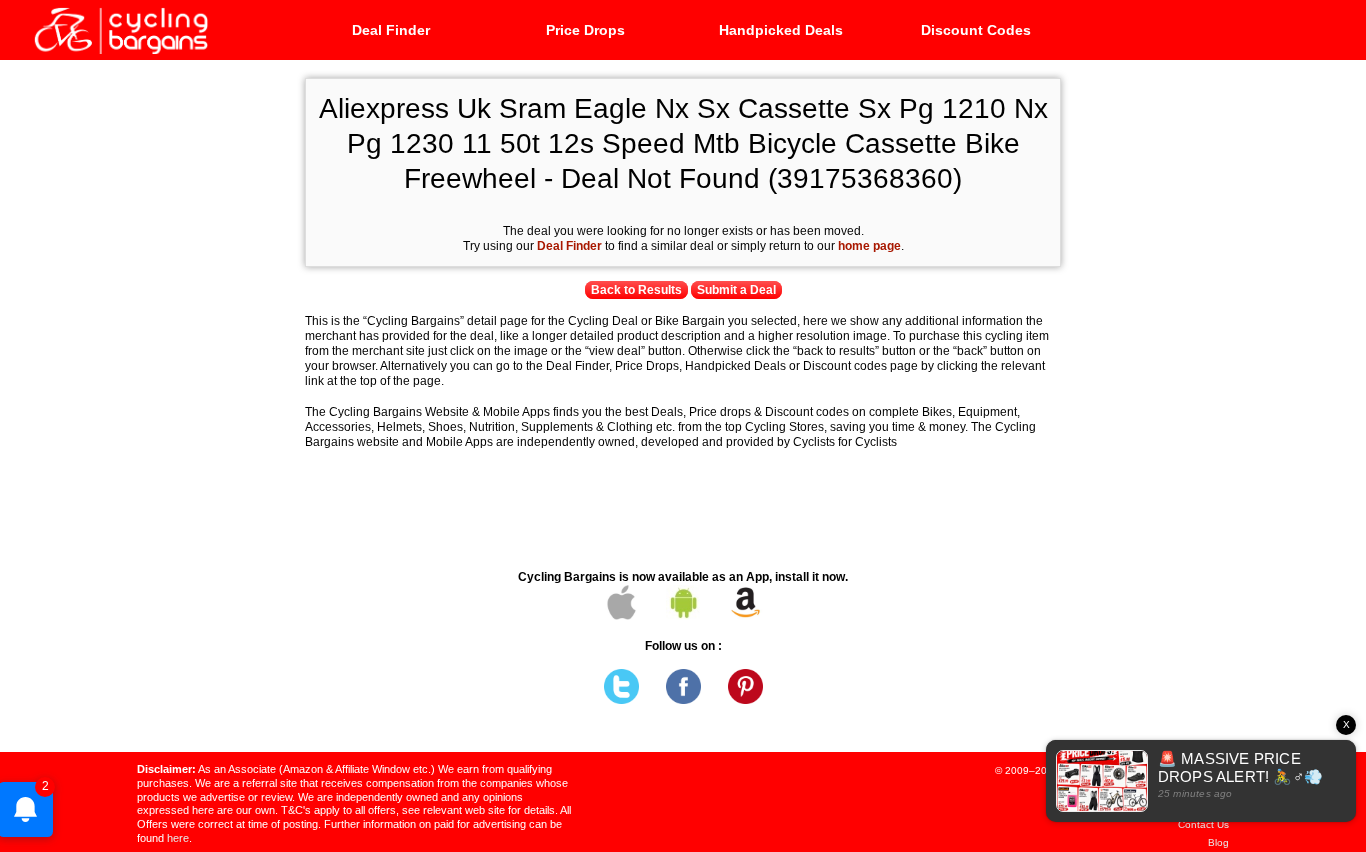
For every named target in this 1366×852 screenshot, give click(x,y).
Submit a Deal (736, 290)
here (178, 838)
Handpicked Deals (781, 30)
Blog (1218, 842)
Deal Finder (391, 30)
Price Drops (585, 30)
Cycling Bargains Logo (120, 29)
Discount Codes (976, 30)
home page (869, 246)
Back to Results (636, 290)
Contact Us (1203, 824)
